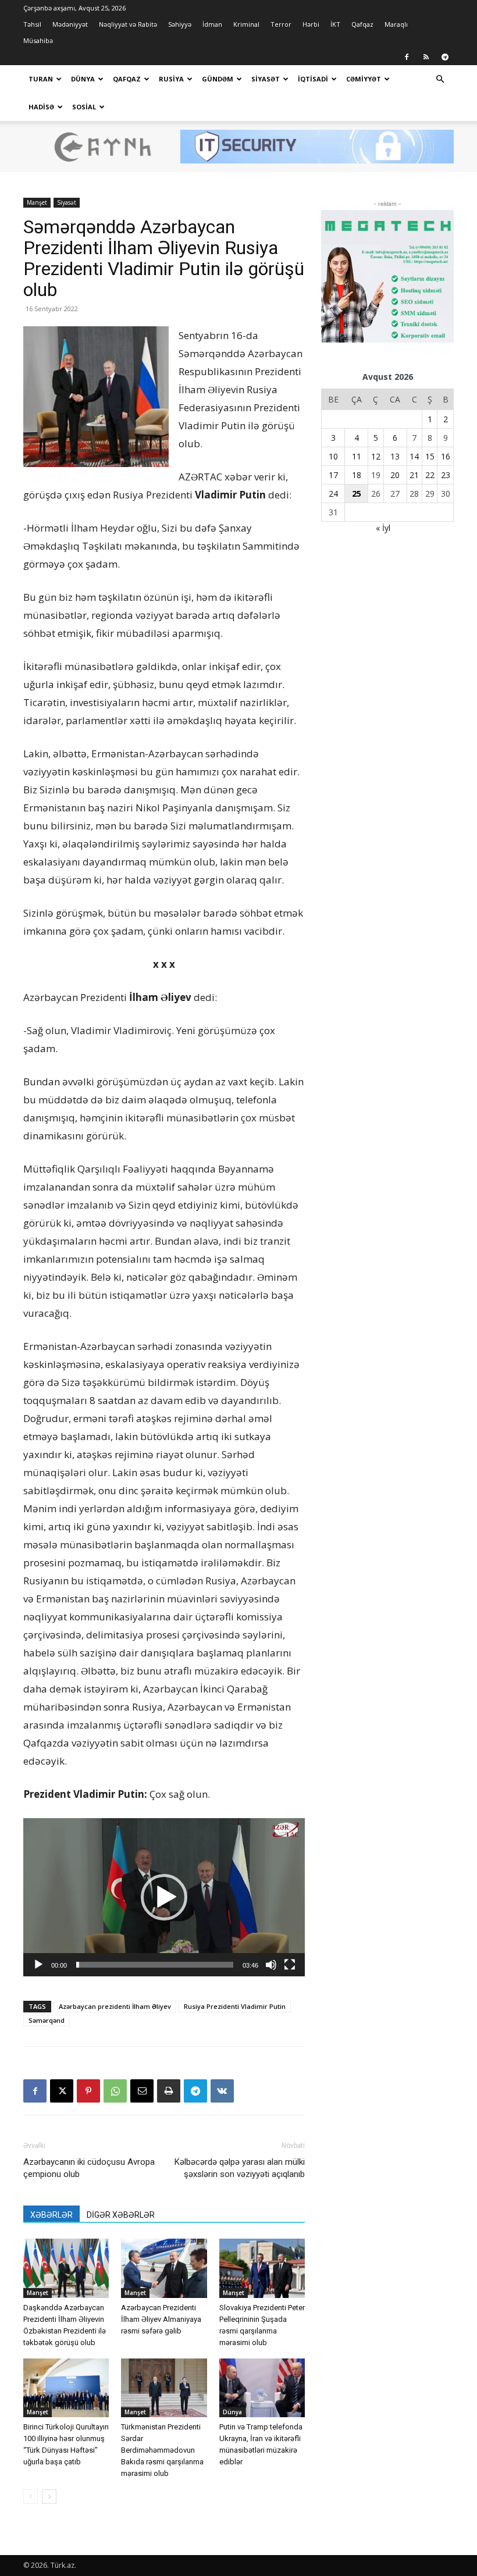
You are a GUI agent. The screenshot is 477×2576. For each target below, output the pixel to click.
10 (333, 456)
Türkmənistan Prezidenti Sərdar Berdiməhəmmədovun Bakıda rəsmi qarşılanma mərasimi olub (162, 2450)
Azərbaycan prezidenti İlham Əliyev (115, 2006)
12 (376, 456)
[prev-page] (31, 2497)
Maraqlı (396, 24)
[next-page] (49, 2497)
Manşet (37, 202)
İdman (212, 24)
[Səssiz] (271, 1965)
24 (333, 494)
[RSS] (426, 57)
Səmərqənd (47, 2020)
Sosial (84, 107)
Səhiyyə (180, 24)
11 (357, 456)
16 (446, 456)
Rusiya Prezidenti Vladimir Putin (235, 2006)
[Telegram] (445, 57)
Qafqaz (362, 24)
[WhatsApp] (115, 2091)
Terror (281, 24)
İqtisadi (313, 79)
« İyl (383, 528)
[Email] (142, 2091)
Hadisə (41, 107)
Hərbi (311, 24)
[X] (62, 2091)
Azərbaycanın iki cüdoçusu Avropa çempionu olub (89, 2168)
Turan (41, 79)
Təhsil (32, 24)
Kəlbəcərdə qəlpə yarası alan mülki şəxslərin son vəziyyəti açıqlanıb (240, 2168)
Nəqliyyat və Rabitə (128, 24)
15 (430, 456)
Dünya (83, 79)
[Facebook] (407, 57)
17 (333, 475)
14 (414, 456)
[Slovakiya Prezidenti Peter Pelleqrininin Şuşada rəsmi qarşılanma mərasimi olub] (262, 2268)
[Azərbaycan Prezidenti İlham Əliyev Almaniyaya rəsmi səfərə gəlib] (164, 2268)
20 (395, 475)
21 (414, 475)
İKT (335, 24)
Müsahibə (38, 40)
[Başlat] (38, 1965)
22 (430, 475)
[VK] (222, 2091)
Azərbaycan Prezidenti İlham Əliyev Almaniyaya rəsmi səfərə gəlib (161, 2319)
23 (446, 475)
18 (357, 475)
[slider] (155, 1965)
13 (395, 456)
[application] (164, 1897)
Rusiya (171, 79)
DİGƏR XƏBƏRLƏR (121, 2215)
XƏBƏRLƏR (51, 2215)
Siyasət (266, 79)
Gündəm (218, 79)
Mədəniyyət (70, 24)
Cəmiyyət (364, 79)
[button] (440, 79)
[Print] (169, 2091)
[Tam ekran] (290, 1965)
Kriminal (246, 24)
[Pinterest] (88, 2091)
